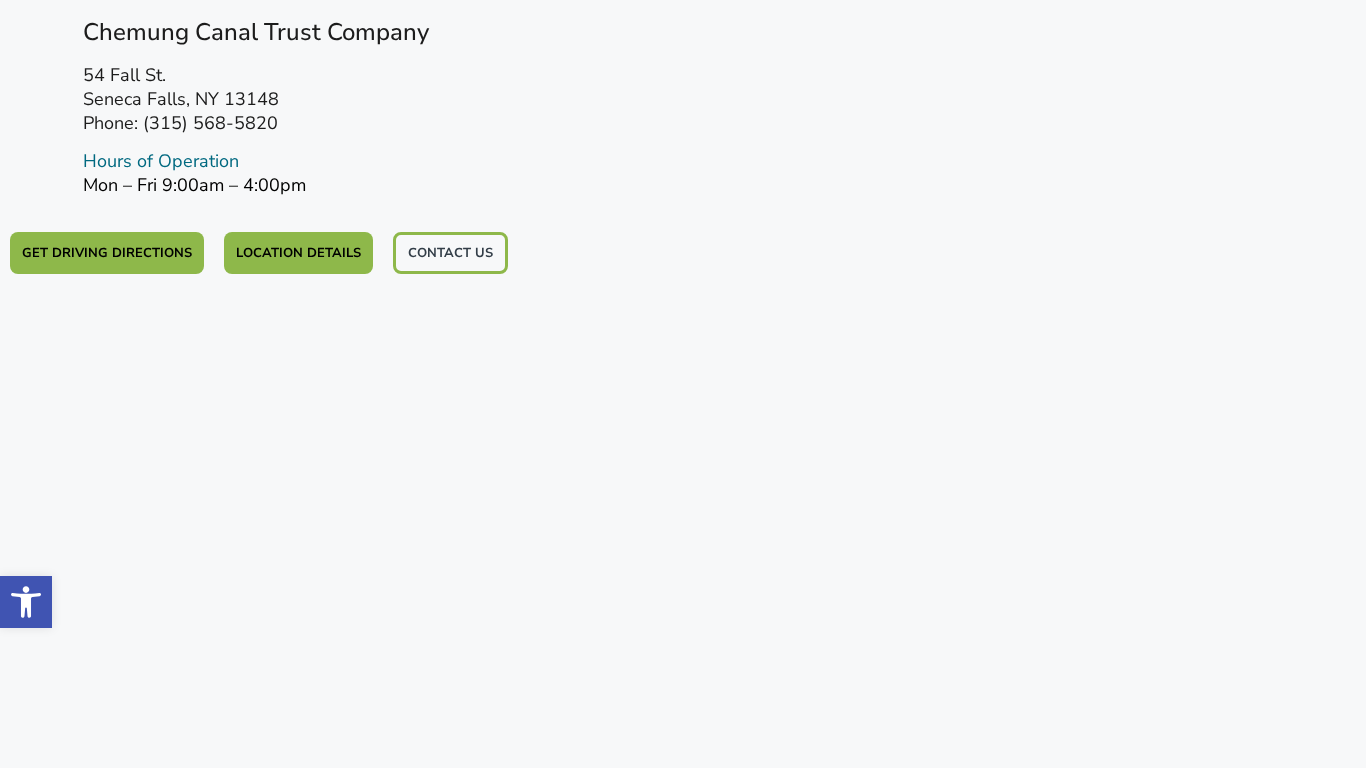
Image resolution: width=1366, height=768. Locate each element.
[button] (26, 602)
